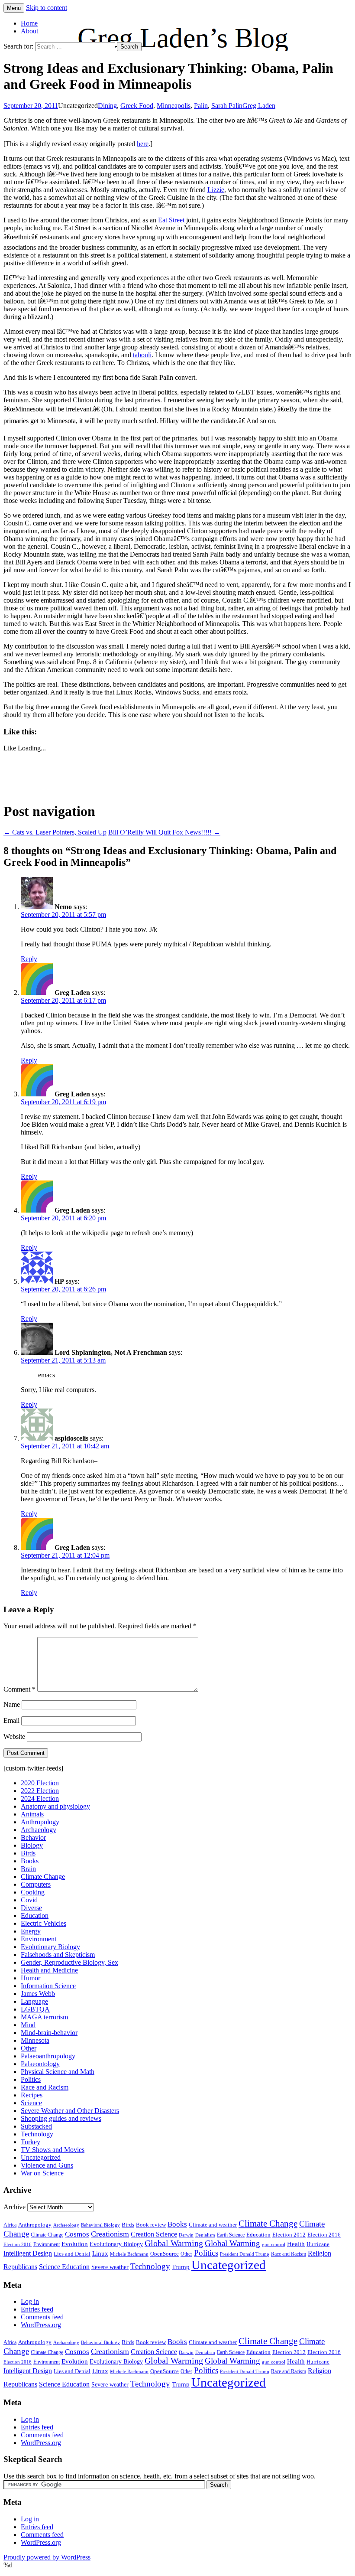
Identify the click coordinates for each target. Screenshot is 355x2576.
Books (30, 1861)
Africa (10, 2225)
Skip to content (47, 8)
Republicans (20, 2267)
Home (29, 23)
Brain (28, 1869)
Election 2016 (324, 2235)
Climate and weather (213, 2225)
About (29, 31)
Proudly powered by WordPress (47, 2557)
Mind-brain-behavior (49, 2033)
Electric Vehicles (44, 1923)
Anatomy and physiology (55, 1806)
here (143, 144)
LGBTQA (35, 2009)
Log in (30, 2301)
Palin (201, 106)
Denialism (205, 2235)
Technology (37, 2134)
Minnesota (35, 2040)
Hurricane (318, 2244)
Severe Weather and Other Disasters (70, 2111)
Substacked (36, 2126)
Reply (29, 959)
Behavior (33, 1837)
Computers (36, 1884)
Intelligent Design (28, 2253)
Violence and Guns (47, 2165)
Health (296, 2244)
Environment (39, 1939)
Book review (151, 2225)
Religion (319, 2253)
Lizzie (216, 190)
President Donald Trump (245, 2254)
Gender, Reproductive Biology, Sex (69, 1962)
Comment (19, 1689)
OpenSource (165, 2254)
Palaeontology (40, 2064)
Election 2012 (289, 2235)
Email (11, 1720)
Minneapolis (174, 106)
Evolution (75, 2244)
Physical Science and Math (58, 2072)
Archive (15, 2207)
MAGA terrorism (44, 2017)
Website (14, 1736)
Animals (32, 1814)
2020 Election (40, 1783)
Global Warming (174, 2243)
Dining (107, 106)
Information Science (48, 1986)
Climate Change (43, 1877)
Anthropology (40, 1822)
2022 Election (40, 1791)
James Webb (38, 1994)
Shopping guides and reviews (61, 2118)
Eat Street (171, 220)
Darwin (186, 2235)
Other (29, 2048)
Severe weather (110, 2267)
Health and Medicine (49, 1970)
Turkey (31, 2142)
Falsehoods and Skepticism (58, 1955)
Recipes (32, 2095)
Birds (28, 1853)
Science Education (64, 2267)
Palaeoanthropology (48, 2056)
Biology (32, 1845)
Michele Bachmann (129, 2254)
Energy (31, 1931)
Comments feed (42, 2317)
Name (12, 1704)
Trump (181, 2267)
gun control (274, 2245)
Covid (29, 1900)
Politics (31, 2079)
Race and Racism (45, 2087)
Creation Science (154, 2234)
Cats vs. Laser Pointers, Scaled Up (55, 832)
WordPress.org (41, 2325)
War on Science (42, 2173)
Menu (14, 8)
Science (31, 2103)
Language (34, 2001)
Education (35, 1916)
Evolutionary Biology (50, 1947)
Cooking (33, 1892)
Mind (28, 2025)
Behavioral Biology (100, 2225)
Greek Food (137, 106)
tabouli (142, 355)
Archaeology (39, 1830)
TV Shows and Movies (53, 2150)
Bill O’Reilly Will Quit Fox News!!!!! (164, 832)
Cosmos (77, 2234)
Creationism (110, 2234)
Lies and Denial (72, 2254)
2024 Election (40, 1798)
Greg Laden (259, 106)
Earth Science (231, 2235)
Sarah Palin (227, 106)
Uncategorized (41, 2157)
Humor (31, 1978)
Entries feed (37, 2309)
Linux (100, 2253)
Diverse (31, 1908)
